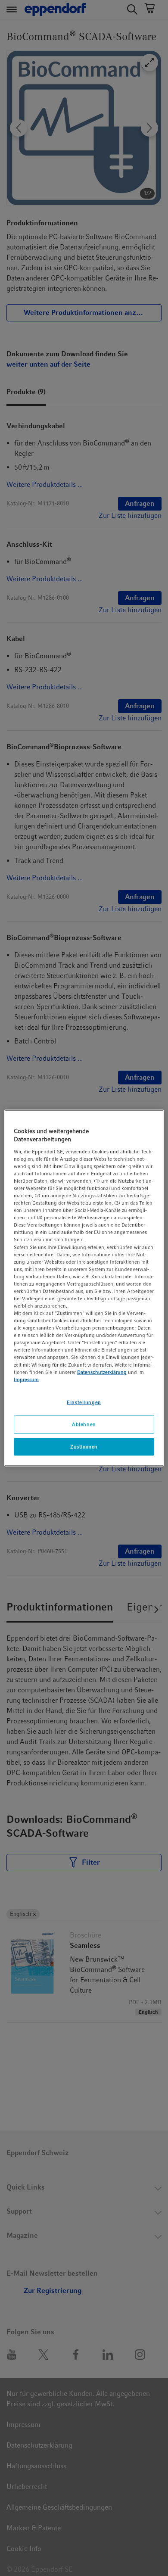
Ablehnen (84, 1424)
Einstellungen (84, 1402)
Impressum (26, 1379)
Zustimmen (84, 1446)
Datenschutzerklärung (102, 1372)
